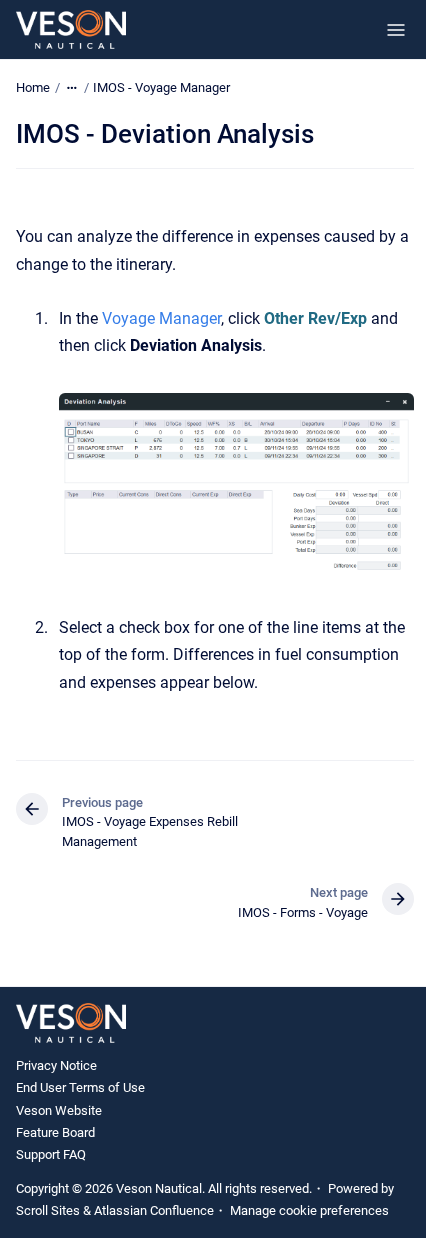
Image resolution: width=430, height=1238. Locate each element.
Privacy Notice (56, 1065)
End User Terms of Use (80, 1087)
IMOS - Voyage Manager (161, 87)
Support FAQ (51, 1154)
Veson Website (59, 1110)
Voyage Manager (161, 318)
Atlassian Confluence (154, 1210)
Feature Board (55, 1132)
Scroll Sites (48, 1210)
